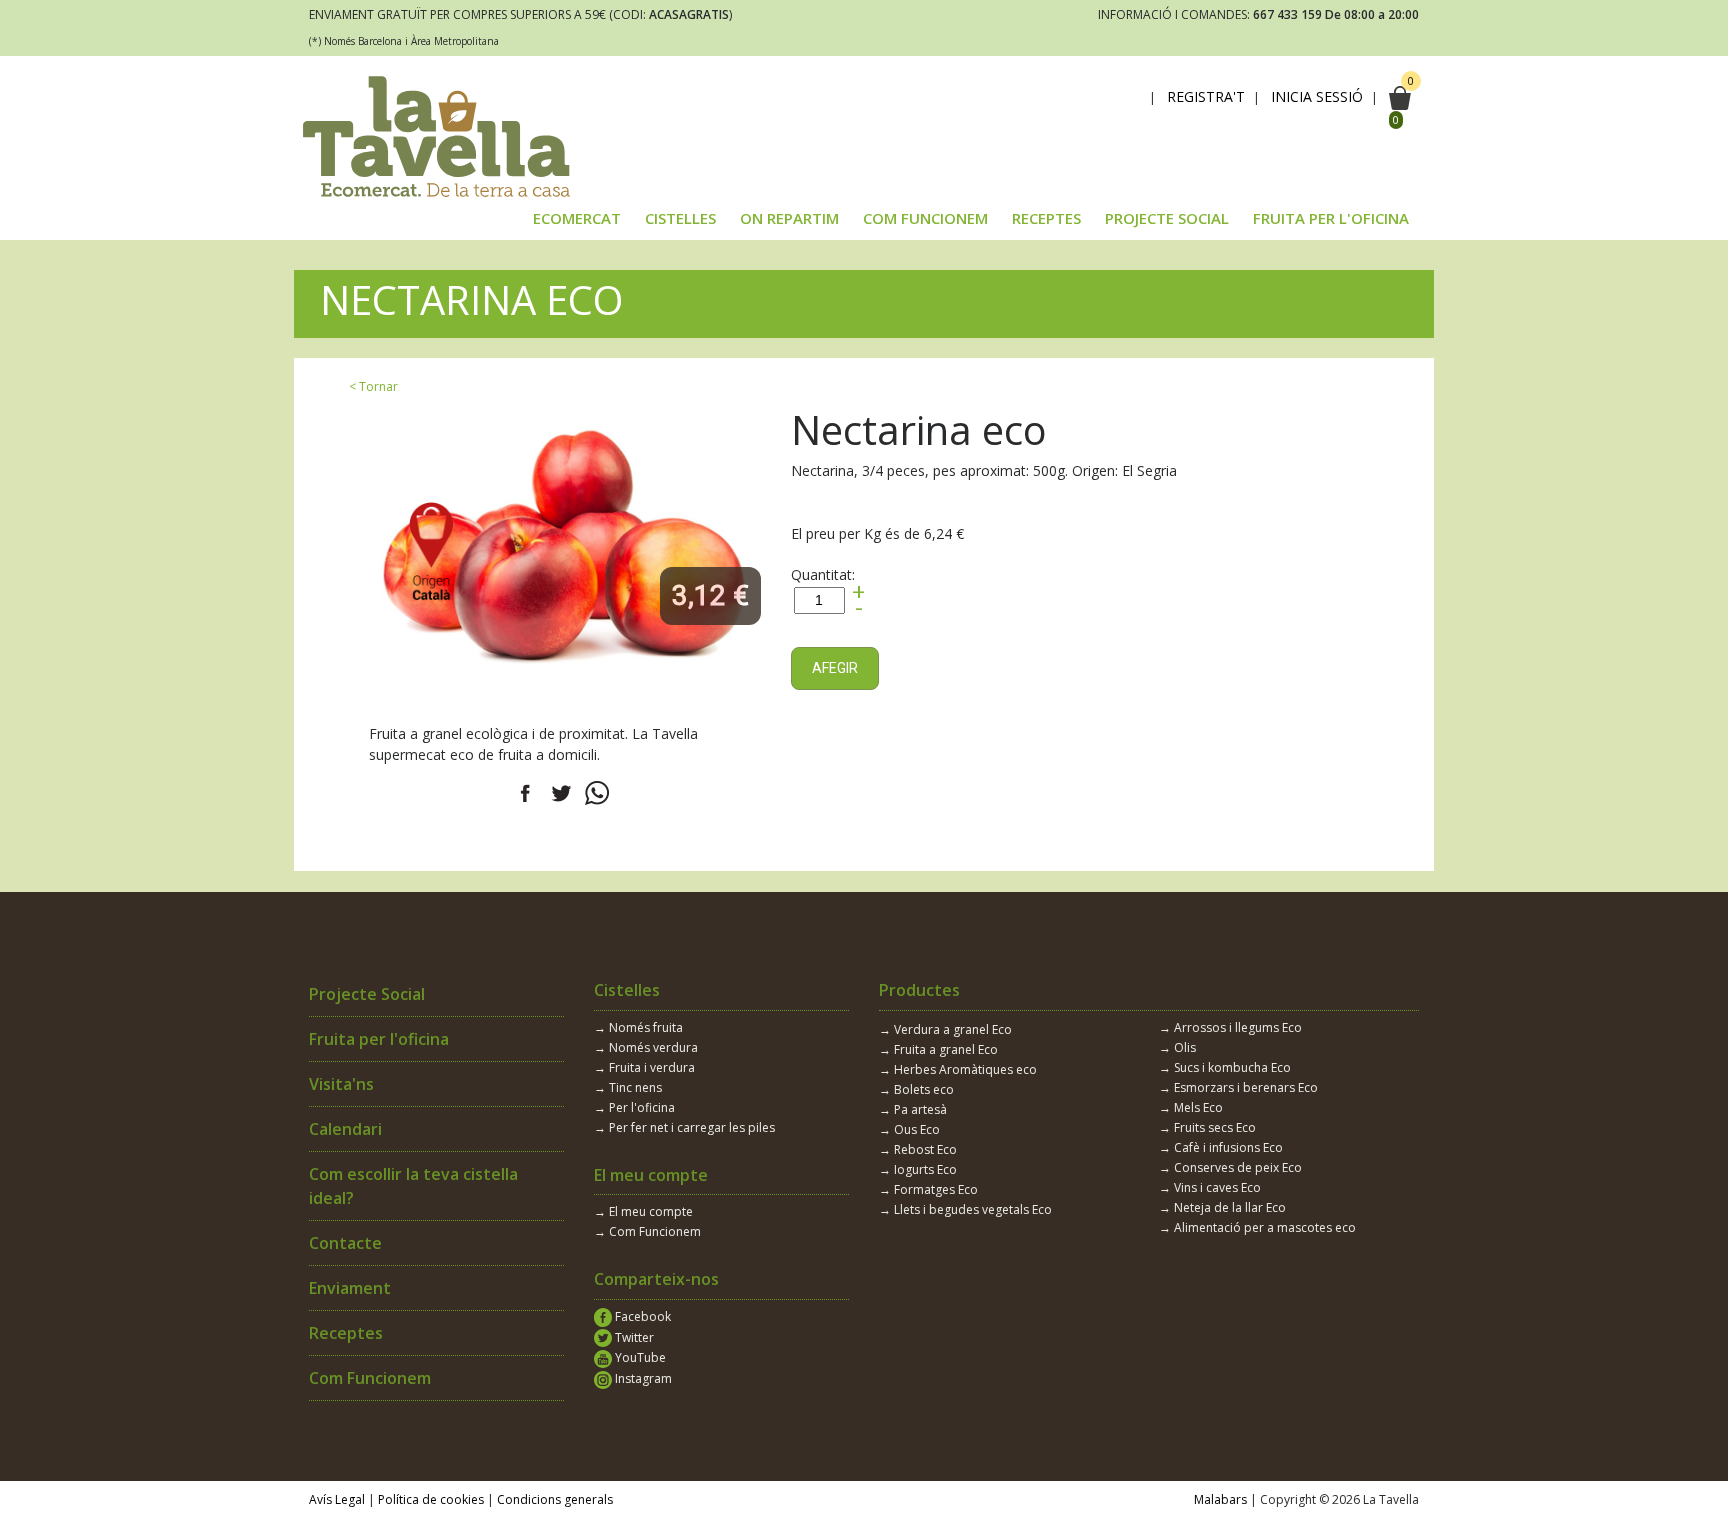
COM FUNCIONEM (925, 218)
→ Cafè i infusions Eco (1221, 1147)
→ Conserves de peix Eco (1230, 1167)
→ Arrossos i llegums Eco (1230, 1027)
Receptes (346, 1333)
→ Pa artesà (913, 1109)
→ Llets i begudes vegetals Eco (965, 1209)
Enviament (350, 1288)
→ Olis (1177, 1047)
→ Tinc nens (628, 1087)
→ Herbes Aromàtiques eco (958, 1069)
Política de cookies (431, 1499)
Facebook (641, 1316)
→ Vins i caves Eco (1210, 1187)
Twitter (633, 1337)
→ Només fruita (638, 1027)
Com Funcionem (370, 1378)
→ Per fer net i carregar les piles (684, 1127)
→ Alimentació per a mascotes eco (1257, 1227)
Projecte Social (367, 994)
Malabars (1220, 1499)
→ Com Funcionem (647, 1231)
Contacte (345, 1243)
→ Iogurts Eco (918, 1169)
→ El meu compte (643, 1211)
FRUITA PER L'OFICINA (1331, 218)
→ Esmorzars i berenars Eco (1238, 1087)
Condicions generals (555, 1499)
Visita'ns (341, 1084)
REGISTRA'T (1206, 97)
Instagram (642, 1378)
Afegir (835, 668)
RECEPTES (1046, 218)
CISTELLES (680, 218)
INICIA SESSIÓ (1317, 97)
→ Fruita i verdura (644, 1067)
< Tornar (373, 386)
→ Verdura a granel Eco (945, 1029)
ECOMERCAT (577, 218)
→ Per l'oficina (634, 1107)
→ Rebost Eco (918, 1149)
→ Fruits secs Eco (1207, 1127)
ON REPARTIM (789, 218)
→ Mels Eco (1191, 1107)
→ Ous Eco (909, 1129)
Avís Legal (337, 1499)
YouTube (639, 1357)
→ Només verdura (646, 1047)
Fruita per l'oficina (379, 1039)
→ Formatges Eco (928, 1189)
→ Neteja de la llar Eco (1222, 1207)
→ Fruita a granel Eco (938, 1049)
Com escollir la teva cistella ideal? (413, 1186)
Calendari (345, 1129)
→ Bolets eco (916, 1089)
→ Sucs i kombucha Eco (1225, 1067)
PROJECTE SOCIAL (1167, 218)
